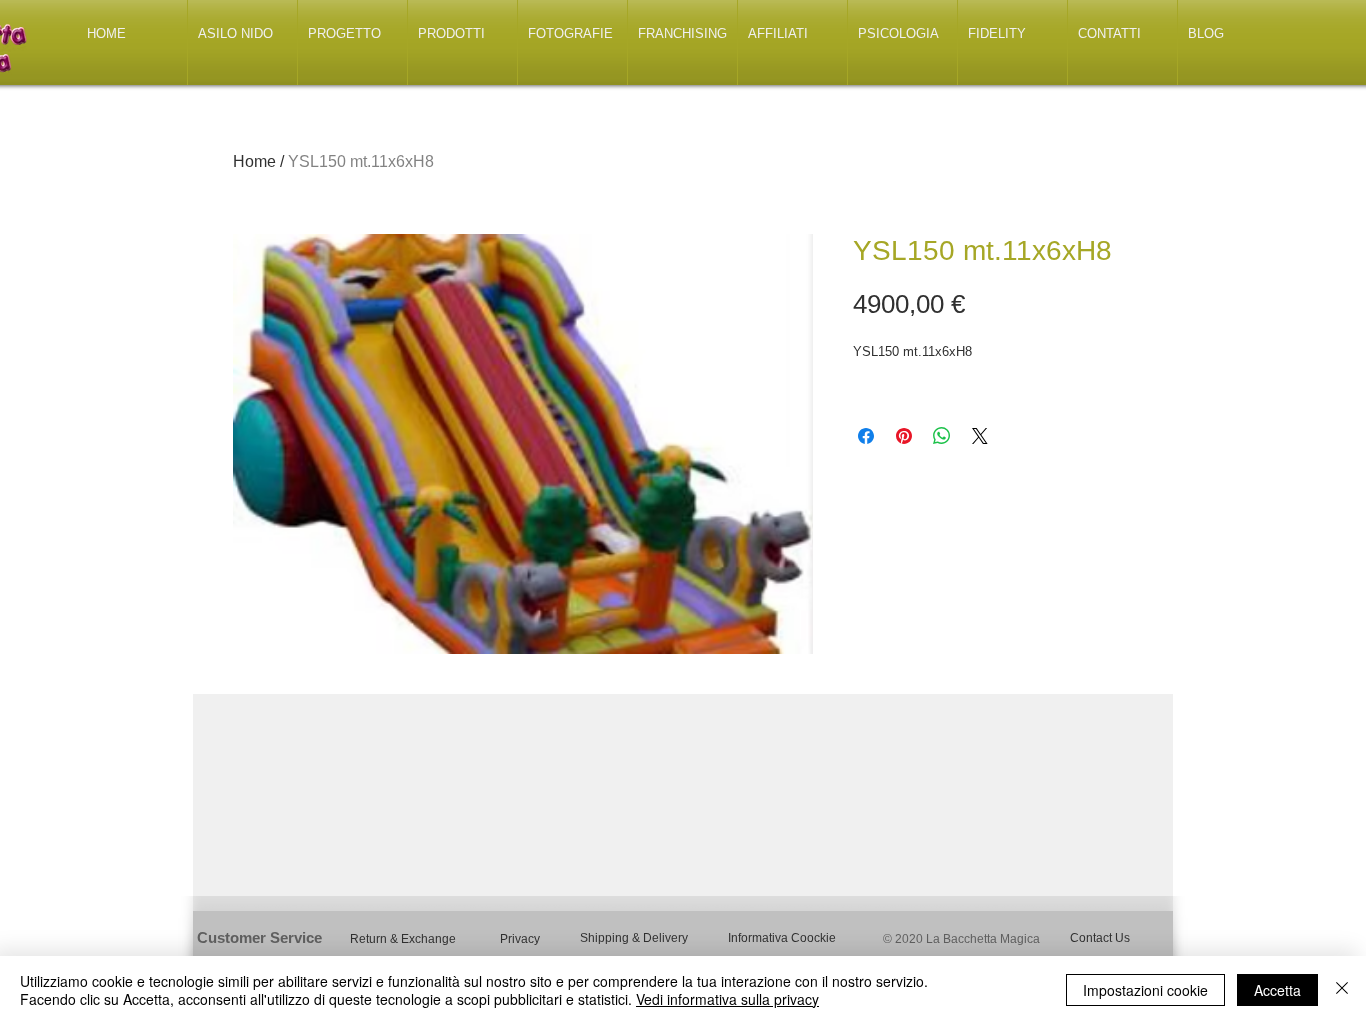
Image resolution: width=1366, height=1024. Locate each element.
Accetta (1277, 990)
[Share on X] (980, 436)
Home (254, 161)
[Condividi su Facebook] (866, 436)
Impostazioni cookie (1145, 990)
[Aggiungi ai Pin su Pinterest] (904, 436)
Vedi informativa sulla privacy (727, 999)
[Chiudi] (1342, 990)
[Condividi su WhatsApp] (942, 436)
